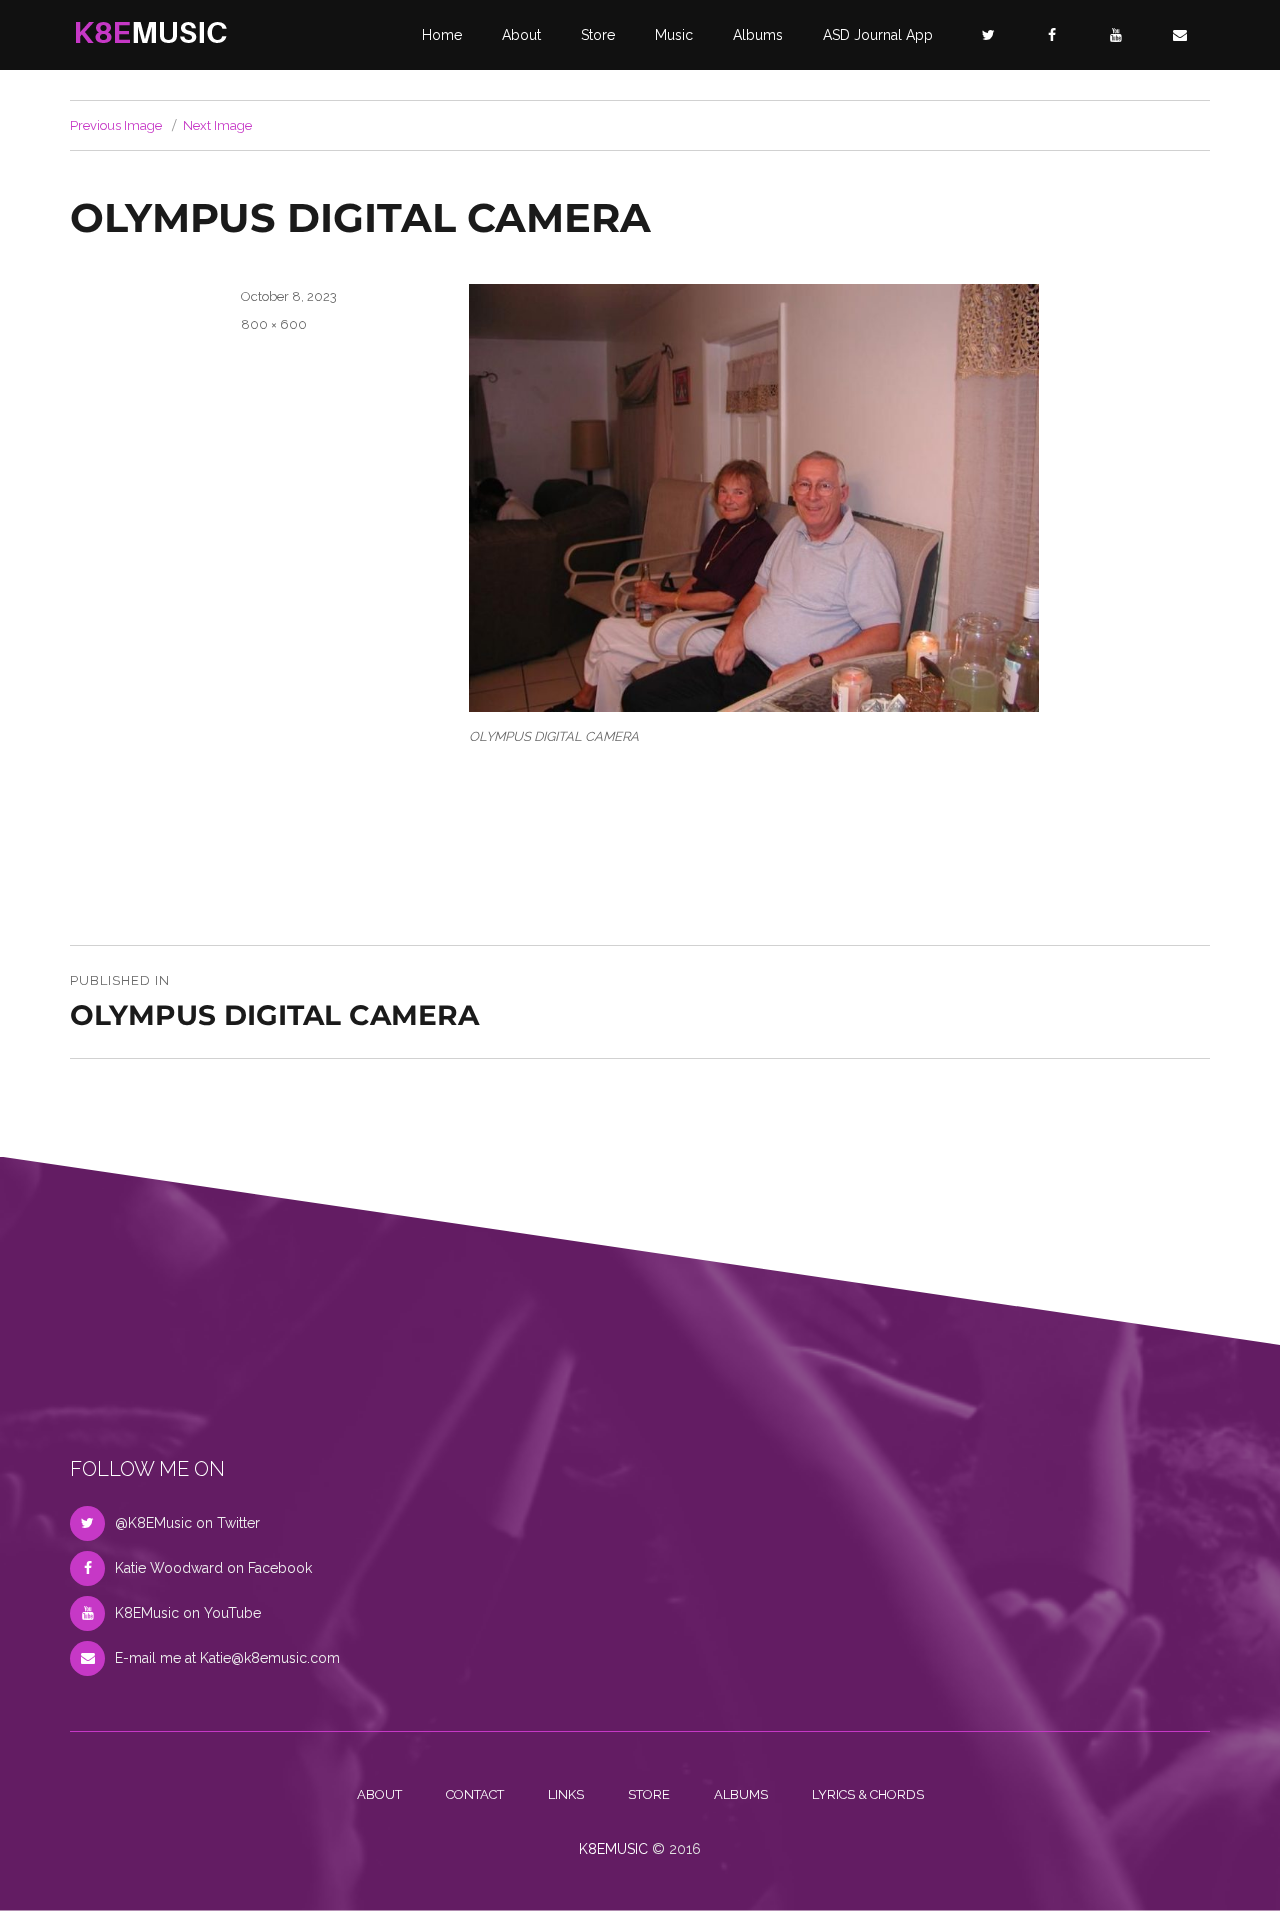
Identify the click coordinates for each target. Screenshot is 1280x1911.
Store (598, 35)
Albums (758, 35)
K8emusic (613, 1849)
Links (566, 1794)
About (521, 35)
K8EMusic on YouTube (188, 1613)
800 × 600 (274, 324)
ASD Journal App (878, 35)
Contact (475, 1794)
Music (674, 35)
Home (442, 35)
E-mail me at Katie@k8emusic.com (227, 1658)
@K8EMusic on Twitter (187, 1523)
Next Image (217, 125)
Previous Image (116, 125)
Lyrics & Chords (868, 1794)
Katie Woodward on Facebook (213, 1568)
